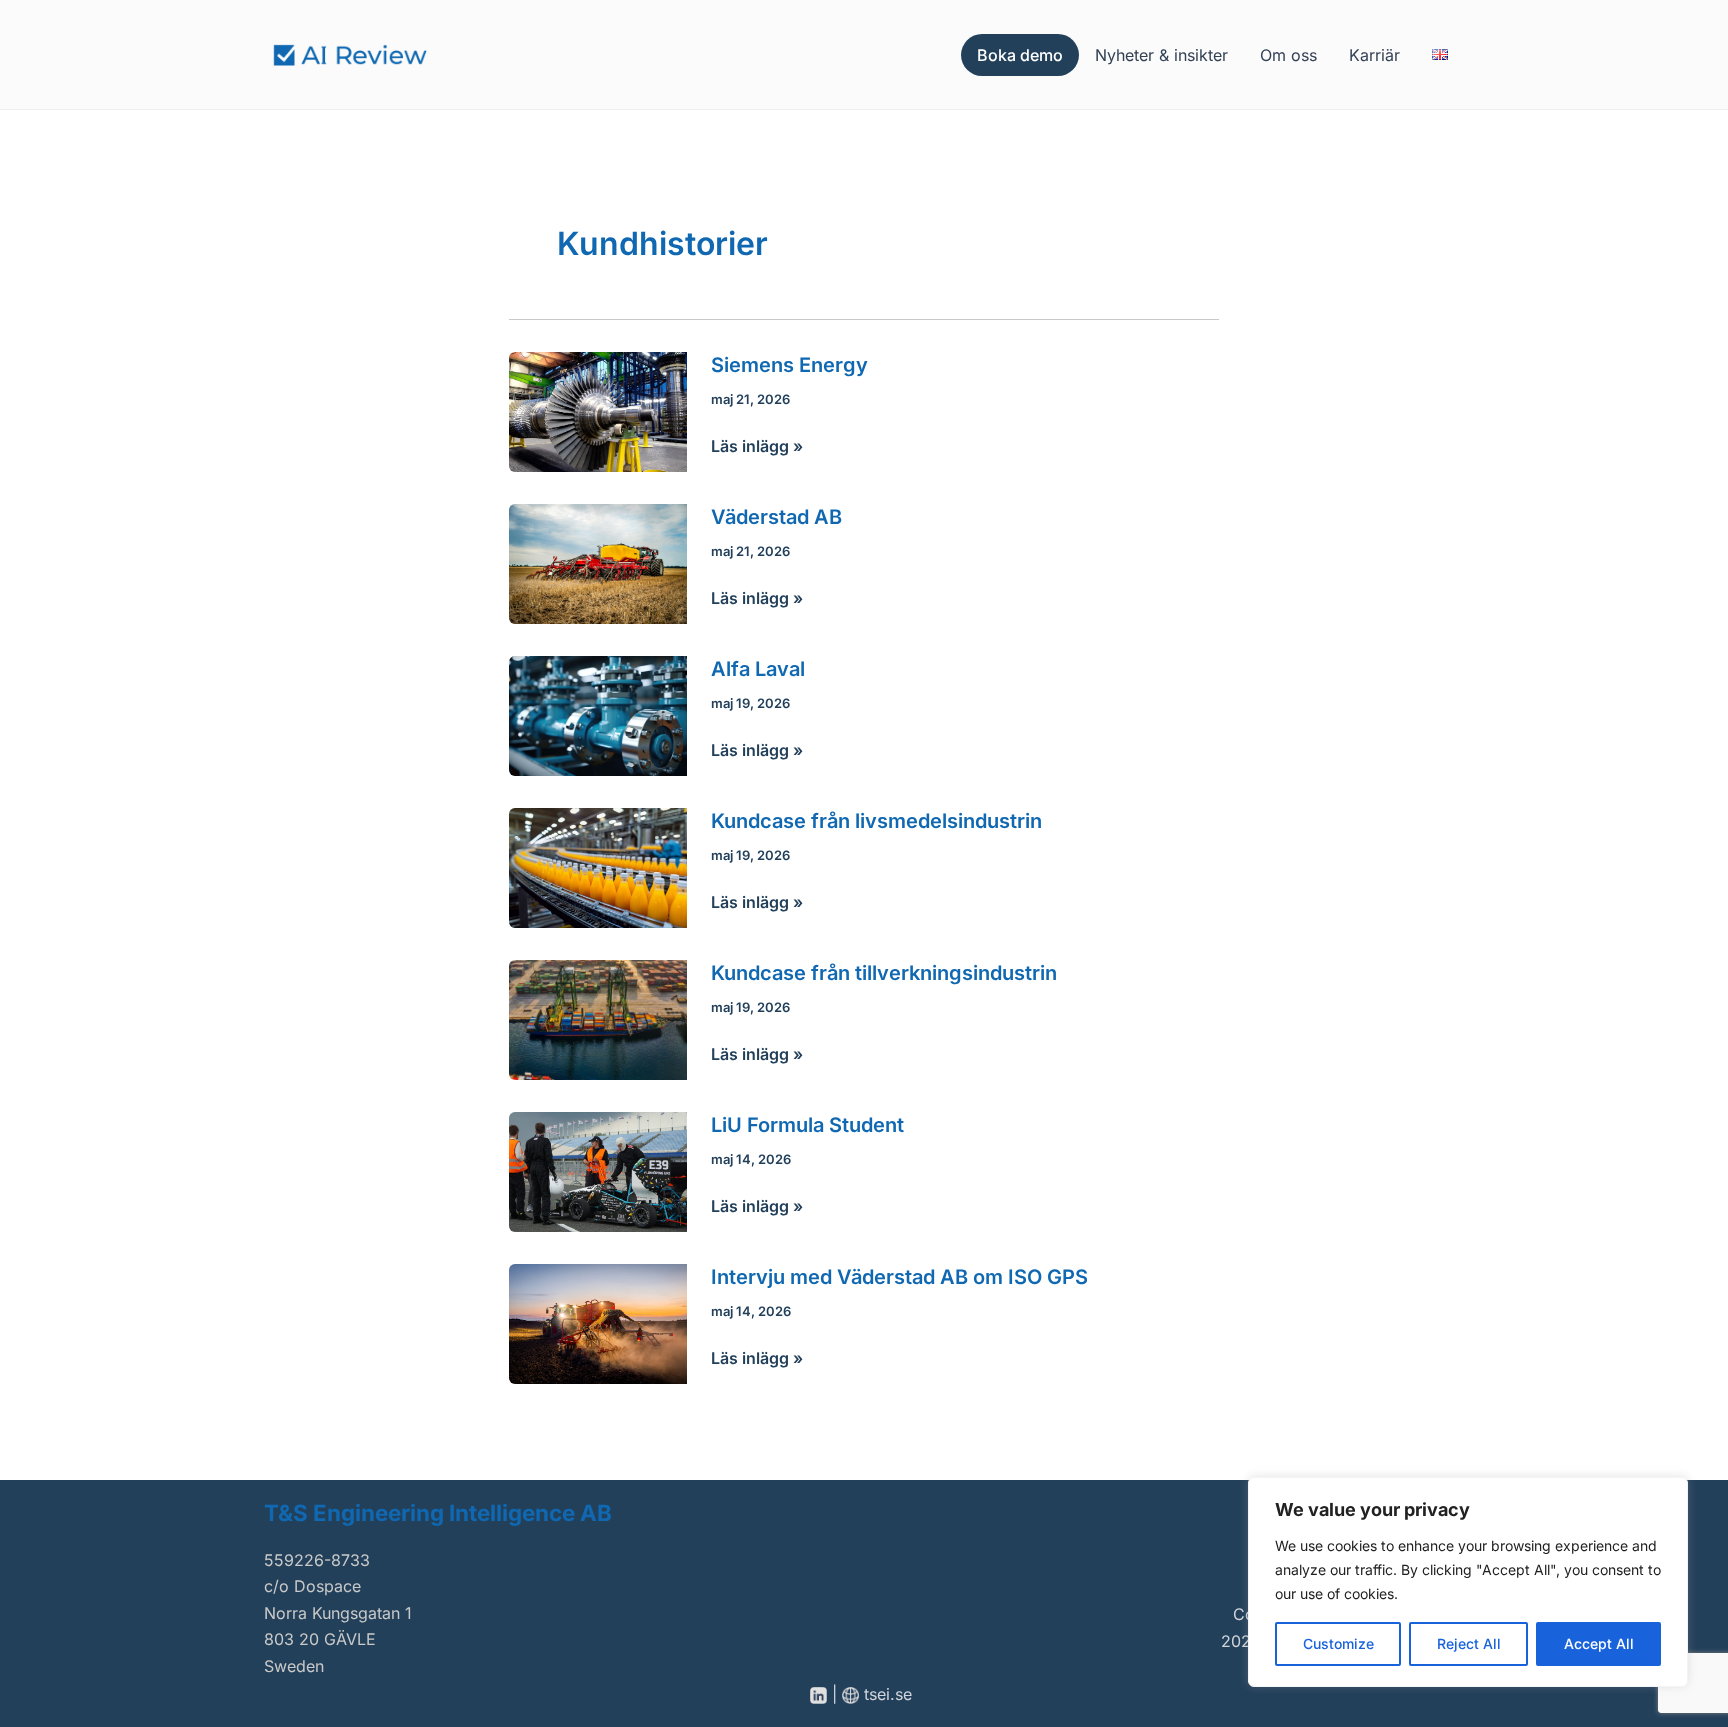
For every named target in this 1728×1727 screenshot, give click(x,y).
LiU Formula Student (807, 1125)
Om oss (1288, 55)
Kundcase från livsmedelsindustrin (876, 821)
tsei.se (890, 1694)
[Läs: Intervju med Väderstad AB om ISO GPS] (598, 1323)
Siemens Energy (789, 365)
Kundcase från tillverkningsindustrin (884, 973)
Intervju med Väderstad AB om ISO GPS (899, 1277)
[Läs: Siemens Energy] (598, 410)
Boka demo (1020, 55)
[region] (1468, 1582)
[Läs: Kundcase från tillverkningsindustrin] (598, 1019)
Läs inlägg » (757, 447)
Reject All (1469, 1643)
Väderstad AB (776, 517)
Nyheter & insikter (1161, 55)
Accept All (1599, 1643)
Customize (1338, 1643)
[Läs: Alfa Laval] (598, 714)
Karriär (1374, 55)
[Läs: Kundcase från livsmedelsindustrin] (598, 866)
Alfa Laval (758, 669)
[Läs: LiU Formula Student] (598, 1171)
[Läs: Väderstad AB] (598, 562)
